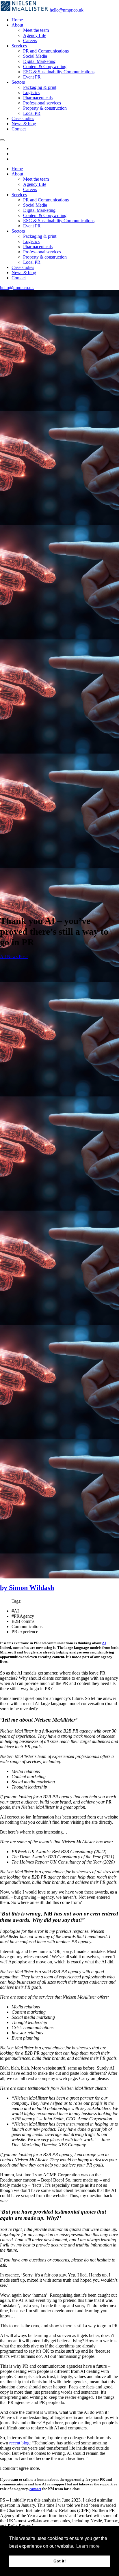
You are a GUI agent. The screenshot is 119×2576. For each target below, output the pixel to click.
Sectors (18, 82)
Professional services (42, 103)
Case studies (23, 118)
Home (17, 20)
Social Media (35, 56)
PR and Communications (46, 51)
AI (104, 1643)
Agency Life (35, 35)
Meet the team (36, 30)
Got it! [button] (60, 2561)
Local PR (32, 113)
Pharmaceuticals (38, 98)
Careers (30, 41)
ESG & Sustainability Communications (59, 72)
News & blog (24, 124)
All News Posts (14, 956)
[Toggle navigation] (2, 140)
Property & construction (45, 108)
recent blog (19, 2443)
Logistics (31, 92)
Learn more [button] (88, 2546)
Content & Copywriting (45, 67)
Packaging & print (40, 87)
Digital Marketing (39, 61)
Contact (19, 129)
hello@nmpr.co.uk (67, 10)
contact (35, 2489)
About (17, 25)
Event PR (32, 77)
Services (19, 46)
